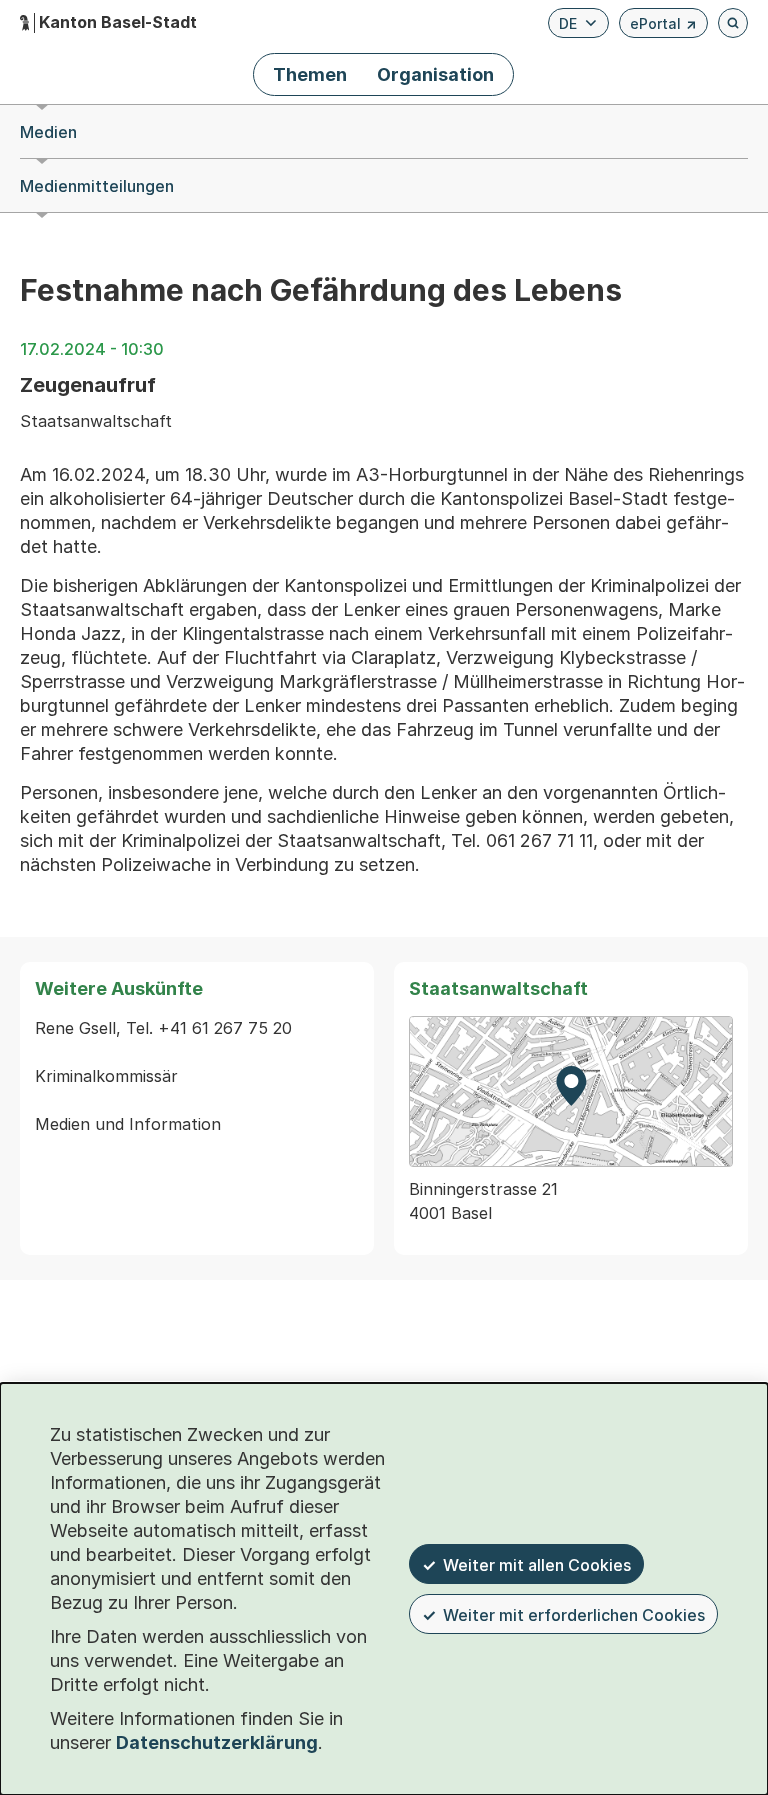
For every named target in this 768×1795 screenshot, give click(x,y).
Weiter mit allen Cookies (537, 1565)
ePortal (663, 26)
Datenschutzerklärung (217, 1742)
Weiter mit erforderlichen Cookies (574, 1615)
